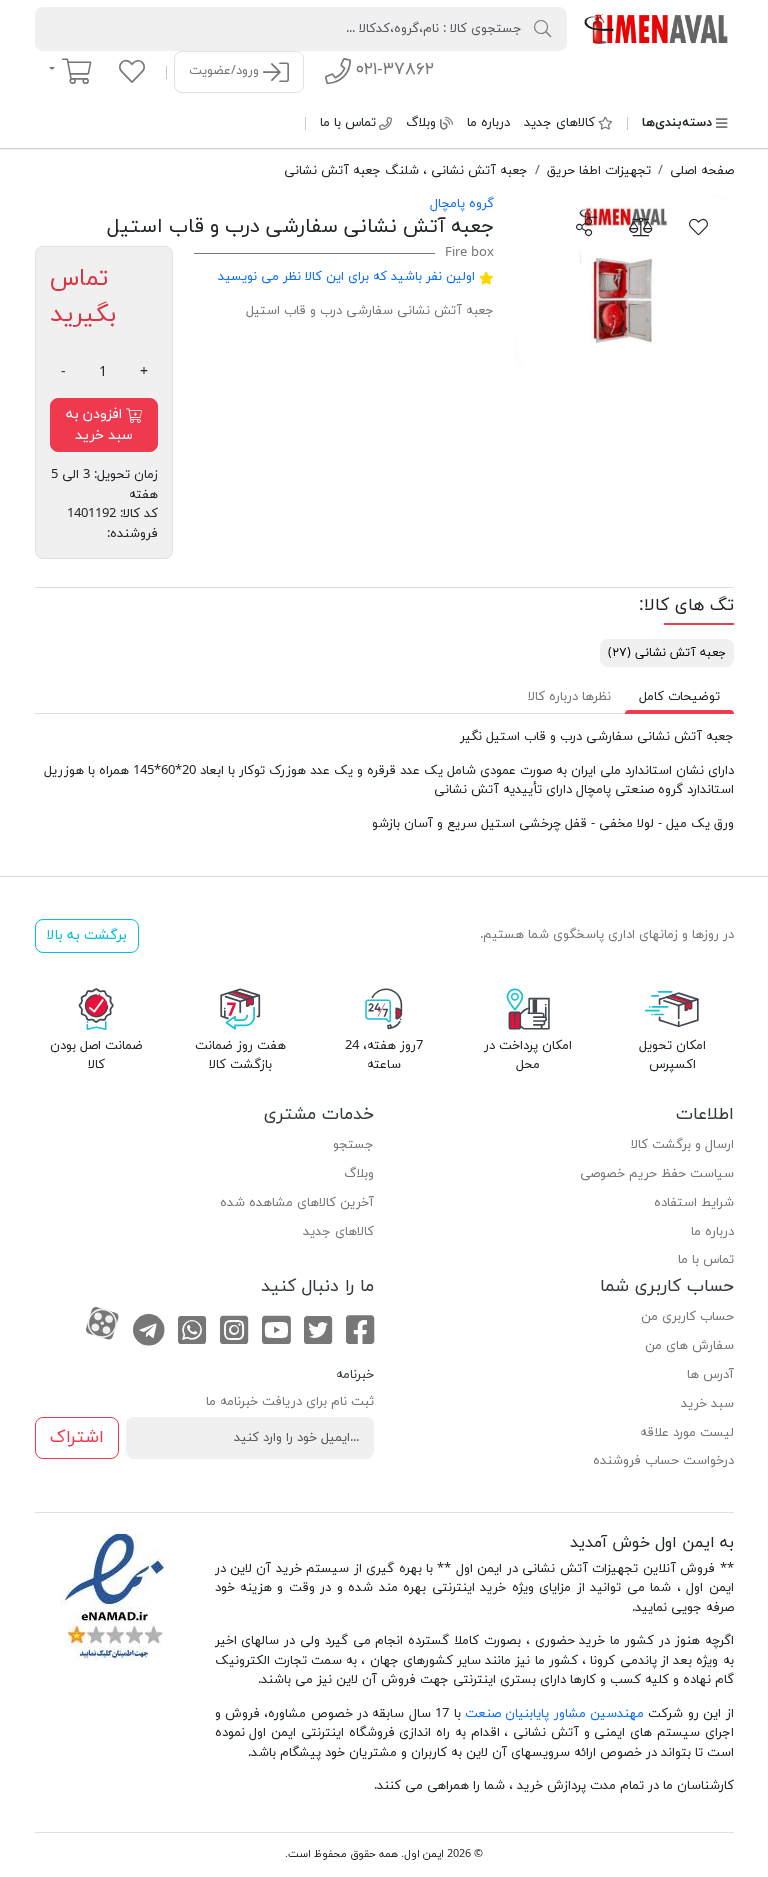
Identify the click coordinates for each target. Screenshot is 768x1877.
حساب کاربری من (687, 1317)
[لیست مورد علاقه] (132, 71)
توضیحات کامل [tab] (679, 697)
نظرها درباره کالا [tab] (569, 697)
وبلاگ (421, 123)
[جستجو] (543, 28)
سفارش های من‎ (689, 1346)
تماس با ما (348, 123)
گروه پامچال (462, 204)
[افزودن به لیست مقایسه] (641, 226)
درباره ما (488, 123)
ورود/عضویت (226, 71)
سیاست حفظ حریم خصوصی (657, 1174)
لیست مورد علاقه (687, 1433)
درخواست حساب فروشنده (663, 1461)
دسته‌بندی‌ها (677, 123)
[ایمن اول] (657, 28)
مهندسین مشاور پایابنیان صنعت (554, 1714)
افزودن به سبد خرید (99, 425)
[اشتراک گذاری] (584, 226)
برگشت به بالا (86, 935)
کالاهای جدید (559, 123)
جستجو (353, 1145)
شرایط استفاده (694, 1203)
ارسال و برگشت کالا (682, 1145)
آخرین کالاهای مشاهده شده (297, 1203)
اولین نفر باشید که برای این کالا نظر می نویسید (346, 277)
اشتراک (77, 1437)
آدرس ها (710, 1375)
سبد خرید (707, 1404)
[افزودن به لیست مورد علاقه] (699, 226)
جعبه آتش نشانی (667, 653)
